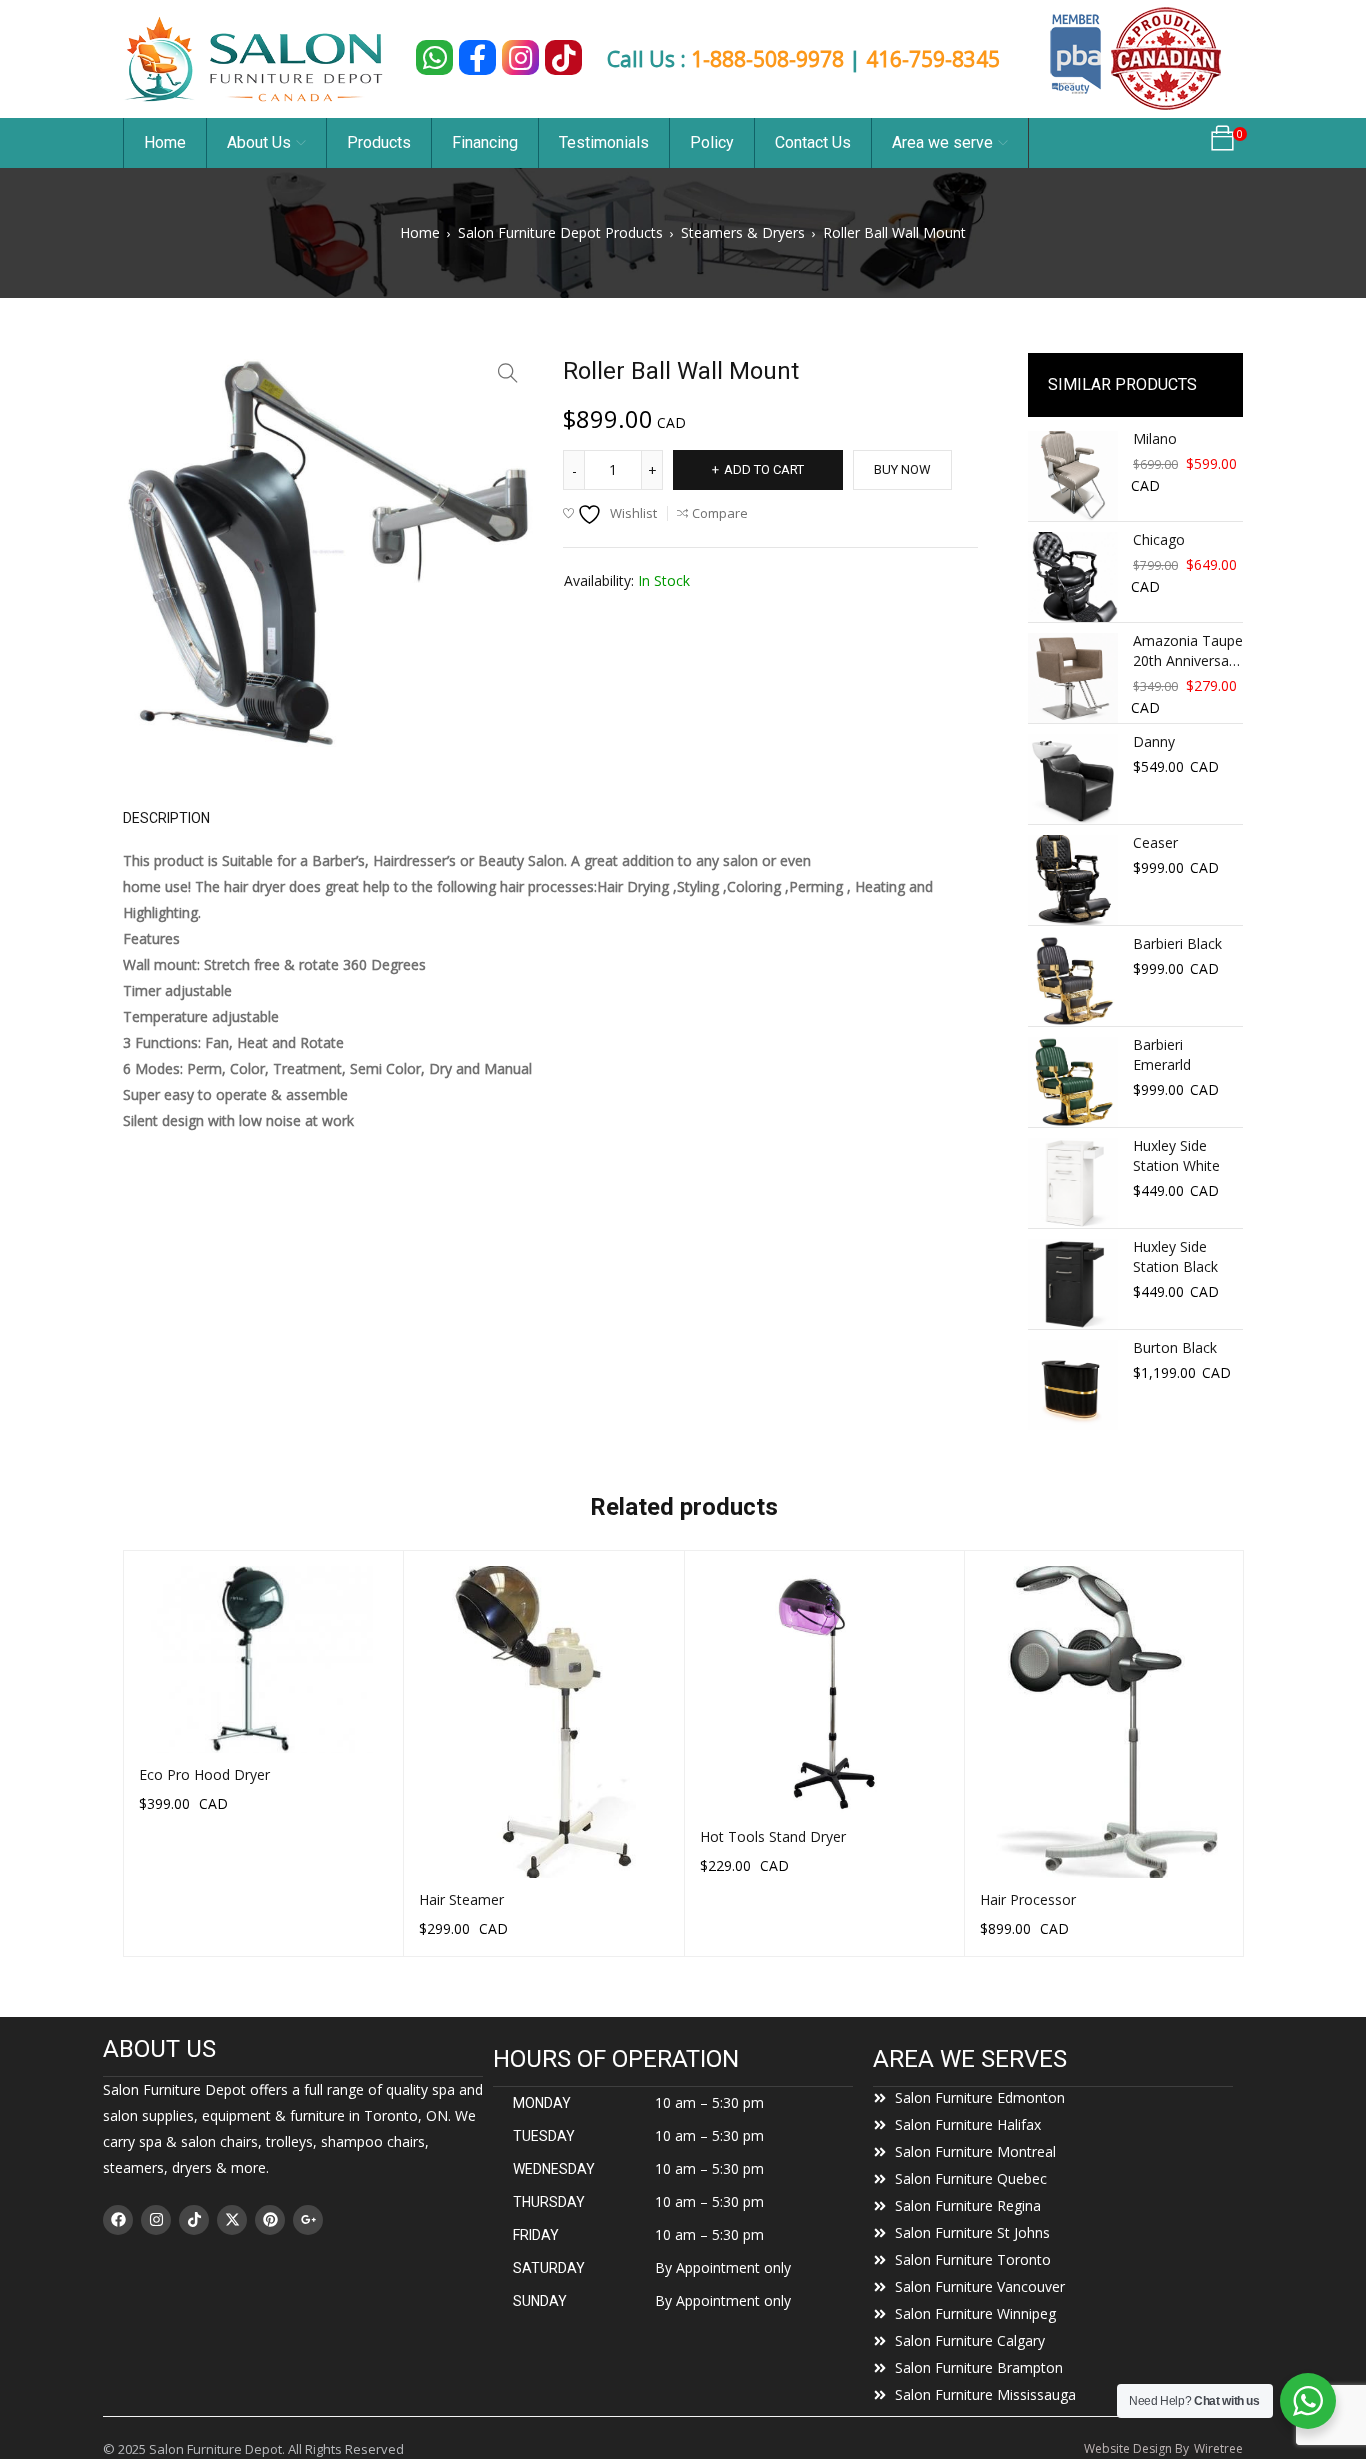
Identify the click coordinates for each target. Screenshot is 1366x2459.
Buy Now (902, 469)
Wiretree (1218, 2448)
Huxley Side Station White (1176, 1155)
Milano (1155, 438)
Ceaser (1155, 842)
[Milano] (1073, 476)
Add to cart (764, 469)
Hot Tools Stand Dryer (773, 1836)
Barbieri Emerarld (1162, 1054)
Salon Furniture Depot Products (560, 232)
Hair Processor (1028, 1899)
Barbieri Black (1177, 943)
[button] (508, 373)
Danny (1154, 741)
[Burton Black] (1073, 1385)
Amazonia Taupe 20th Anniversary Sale (1188, 651)
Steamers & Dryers (743, 232)
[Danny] (1073, 779)
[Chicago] (1073, 577)
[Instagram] (156, 2220)
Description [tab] (166, 818)
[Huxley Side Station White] (1073, 1183)
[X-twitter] (232, 2220)
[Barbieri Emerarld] (1073, 1082)
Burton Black (1175, 1347)
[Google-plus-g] (308, 2220)
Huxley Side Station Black (1175, 1256)
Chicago (1159, 539)
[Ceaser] (1073, 880)
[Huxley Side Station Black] (1073, 1284)
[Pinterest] (270, 2220)
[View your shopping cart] (1222, 143)
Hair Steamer (461, 1899)
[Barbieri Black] (1073, 981)
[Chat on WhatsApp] (434, 57)
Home (420, 232)
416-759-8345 (933, 59)
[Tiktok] (194, 2220)
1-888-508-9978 (767, 59)
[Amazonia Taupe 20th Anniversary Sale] (1073, 678)
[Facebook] (118, 2220)
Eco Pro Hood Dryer (204, 1774)
